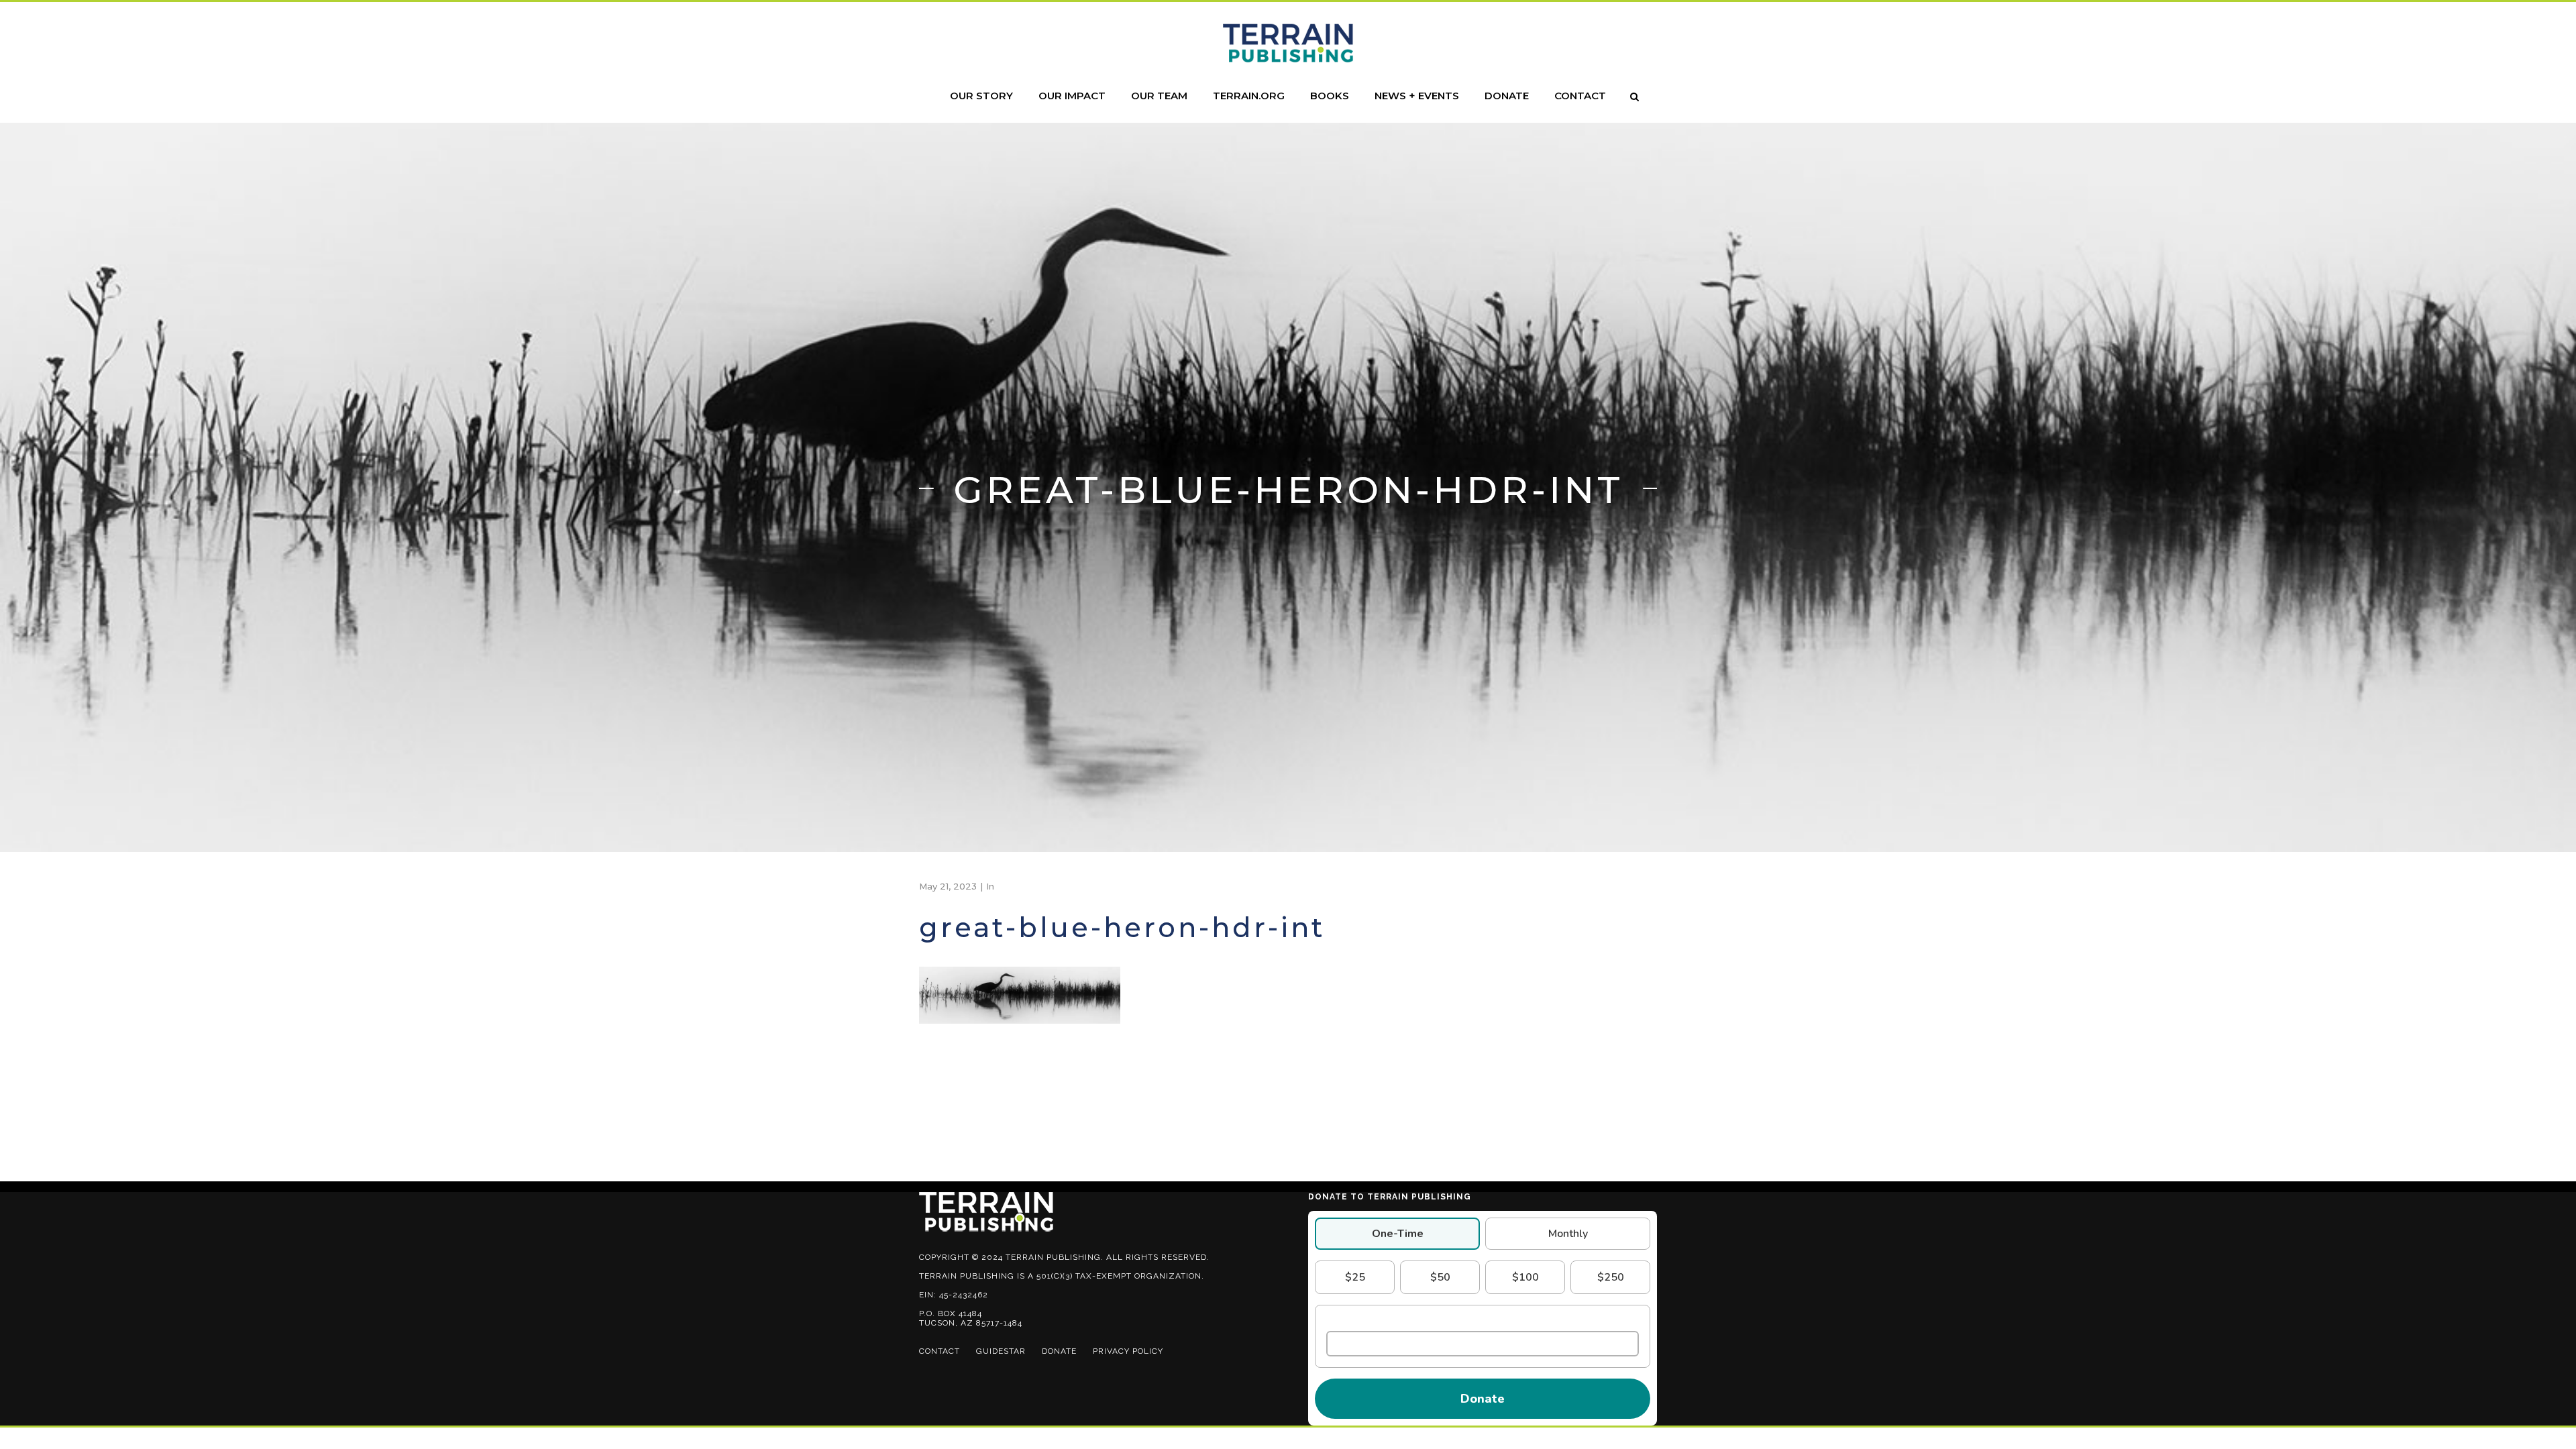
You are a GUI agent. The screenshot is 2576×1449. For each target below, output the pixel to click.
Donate (1059, 1351)
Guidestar (1001, 1351)
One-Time (1398, 1234)
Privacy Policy (1128, 1351)
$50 (1440, 1277)
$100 (1525, 1277)
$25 (1355, 1277)
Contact (940, 1351)
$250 (1611, 1277)
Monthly (1568, 1234)
